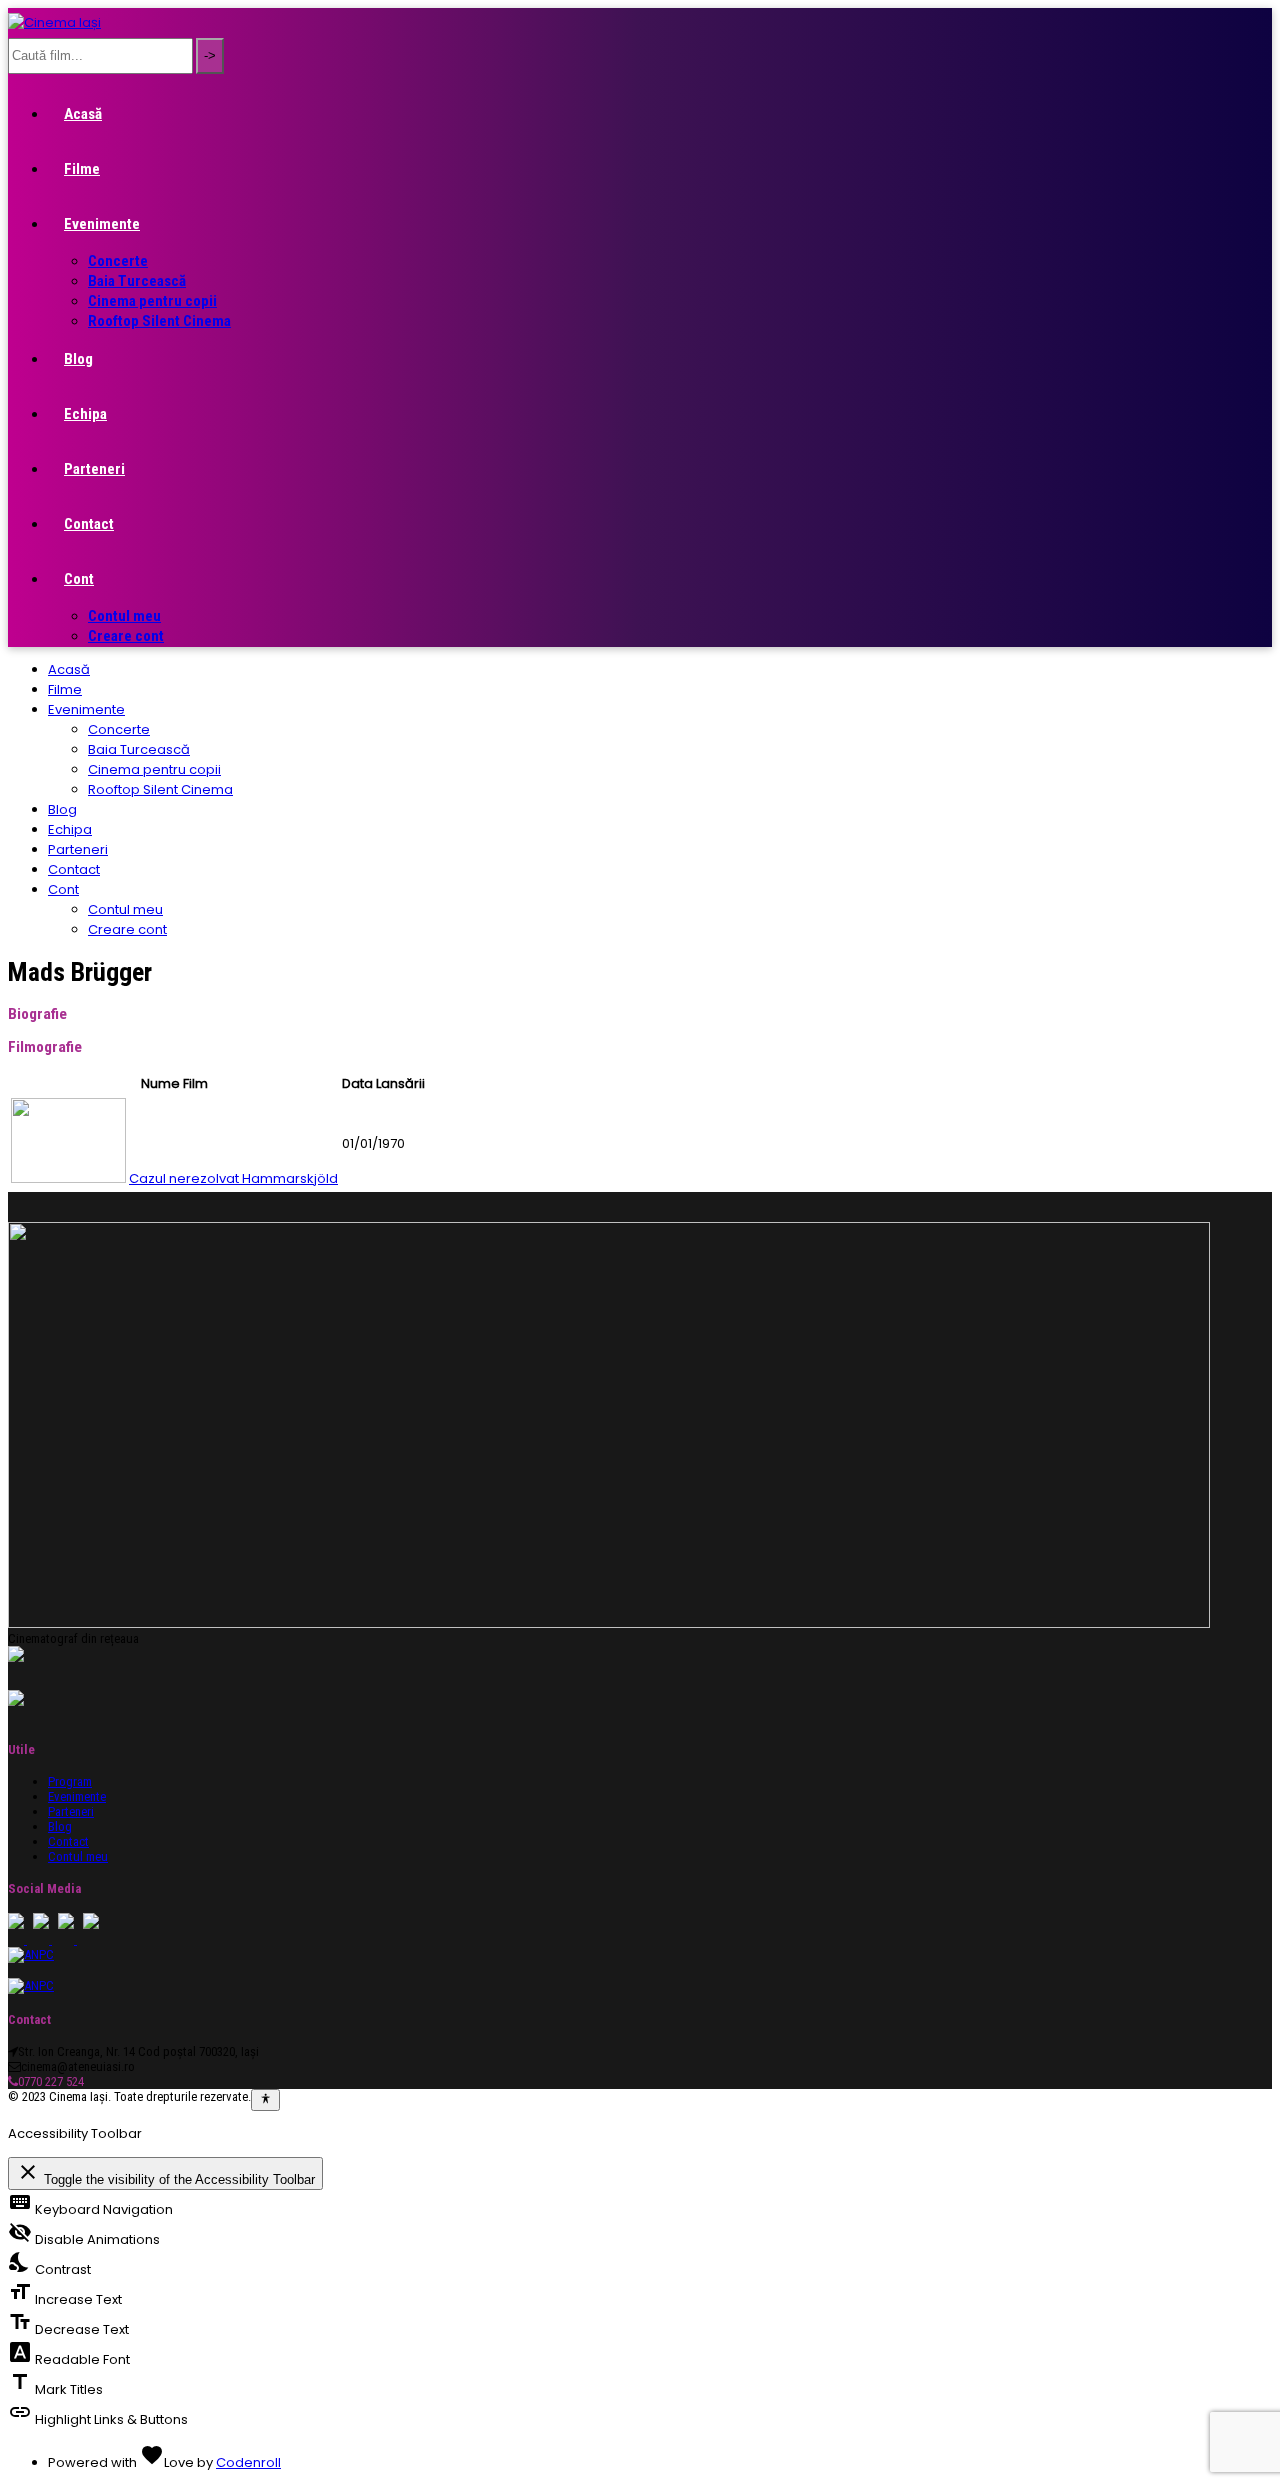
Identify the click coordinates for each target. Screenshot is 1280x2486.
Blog (78, 359)
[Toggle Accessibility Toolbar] (265, 2100)
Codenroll (248, 2462)
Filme (82, 169)
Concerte (118, 261)
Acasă (83, 114)
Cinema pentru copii (152, 301)
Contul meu (124, 616)
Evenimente (102, 224)
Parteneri (94, 469)
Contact (89, 524)
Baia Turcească (137, 281)
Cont (79, 579)
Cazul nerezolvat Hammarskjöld (233, 1178)
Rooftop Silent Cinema (159, 321)
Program (70, 1781)
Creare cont (126, 636)
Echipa (85, 414)
